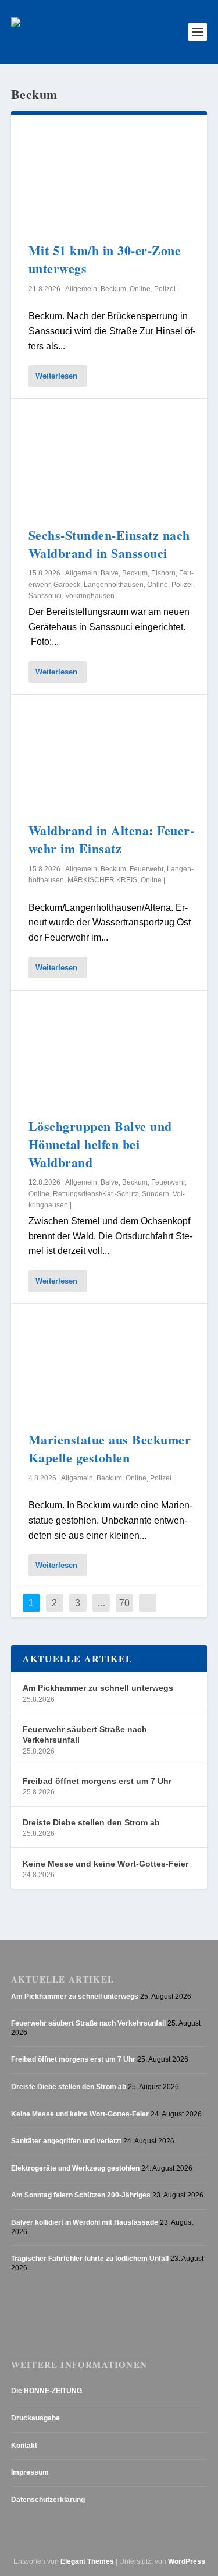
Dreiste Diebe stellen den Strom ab (91, 1822)
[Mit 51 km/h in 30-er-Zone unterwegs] (109, 178)
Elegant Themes (87, 2561)
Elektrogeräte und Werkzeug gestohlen (75, 2168)
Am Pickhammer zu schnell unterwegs (98, 1688)
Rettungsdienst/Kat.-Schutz (96, 1194)
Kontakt (24, 2446)
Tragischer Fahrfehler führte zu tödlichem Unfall (90, 2259)
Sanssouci (45, 596)
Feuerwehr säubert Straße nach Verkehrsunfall (85, 1734)
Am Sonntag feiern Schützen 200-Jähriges (81, 2195)
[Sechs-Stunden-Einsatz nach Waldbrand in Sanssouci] (109, 462)
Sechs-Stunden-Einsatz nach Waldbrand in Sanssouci (109, 544)
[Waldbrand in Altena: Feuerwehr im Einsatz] (109, 758)
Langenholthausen (114, 585)
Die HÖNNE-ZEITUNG (47, 2391)
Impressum (30, 2472)
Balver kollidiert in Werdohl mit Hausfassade (85, 2222)
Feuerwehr (146, 869)
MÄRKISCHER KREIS (102, 880)
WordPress (187, 2561)
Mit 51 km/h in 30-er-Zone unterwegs (105, 259)
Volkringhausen (90, 596)
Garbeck (67, 585)
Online (140, 289)
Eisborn (163, 573)
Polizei (165, 289)
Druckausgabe (35, 2418)
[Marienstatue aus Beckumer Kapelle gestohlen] (109, 1367)
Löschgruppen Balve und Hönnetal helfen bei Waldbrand (100, 1144)
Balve (110, 573)
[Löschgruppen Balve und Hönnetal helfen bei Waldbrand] (109, 1054)
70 (124, 1603)
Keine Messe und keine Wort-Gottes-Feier (106, 1864)
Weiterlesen (56, 376)
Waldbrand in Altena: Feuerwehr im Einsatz (111, 839)
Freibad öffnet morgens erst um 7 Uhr (97, 1781)
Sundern (156, 1194)
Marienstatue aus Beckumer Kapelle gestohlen (110, 1448)
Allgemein (81, 289)
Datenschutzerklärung (48, 2500)
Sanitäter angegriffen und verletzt (66, 2141)
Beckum (113, 289)
